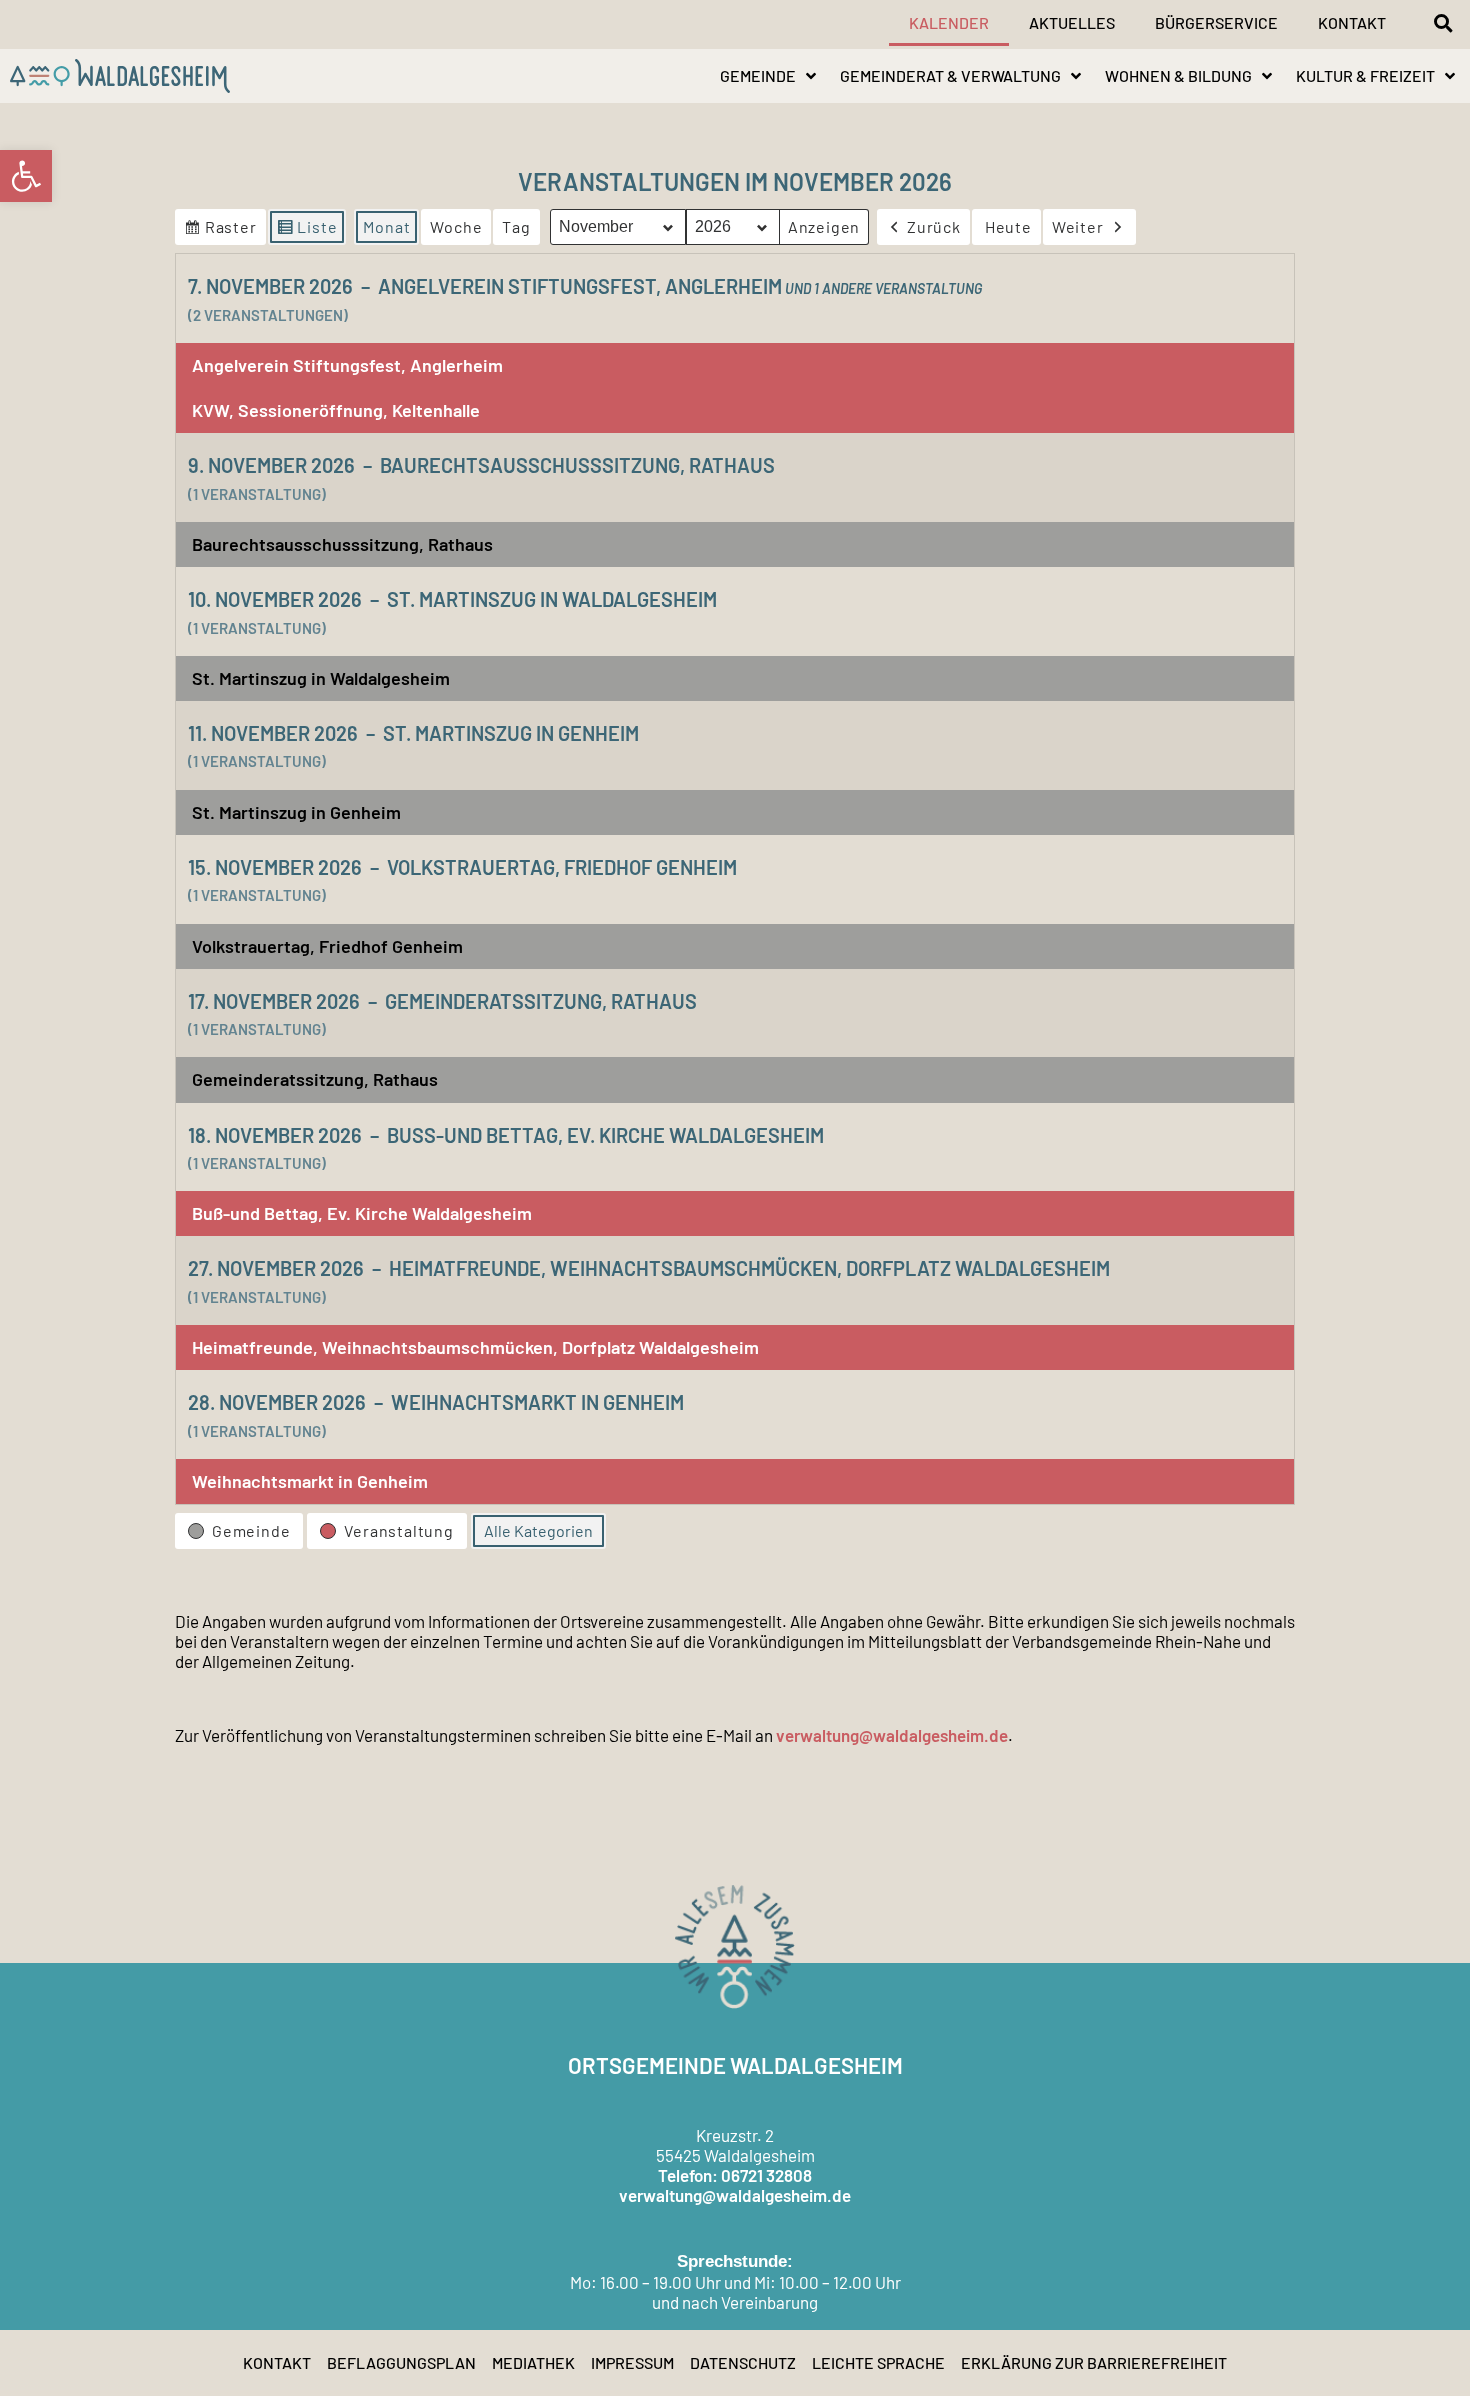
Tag (516, 226)
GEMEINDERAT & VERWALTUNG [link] (950, 75)
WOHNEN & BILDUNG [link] (1178, 75)
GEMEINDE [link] (758, 75)
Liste (307, 231)
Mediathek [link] (533, 2362)
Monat (386, 226)
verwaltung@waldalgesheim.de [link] (892, 1735)
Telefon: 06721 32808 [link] (735, 2175)
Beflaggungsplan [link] (401, 2362)
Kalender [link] (949, 22)
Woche (456, 226)
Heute (1008, 226)
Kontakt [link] (1352, 22)
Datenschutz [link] (743, 2362)
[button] (1443, 23)
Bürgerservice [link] (1216, 22)
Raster (220, 231)
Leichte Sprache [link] (878, 2362)
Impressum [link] (632, 2362)
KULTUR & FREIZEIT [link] (1365, 75)
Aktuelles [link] (1072, 22)
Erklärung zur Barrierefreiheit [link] (1094, 2362)
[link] (26, 176)
